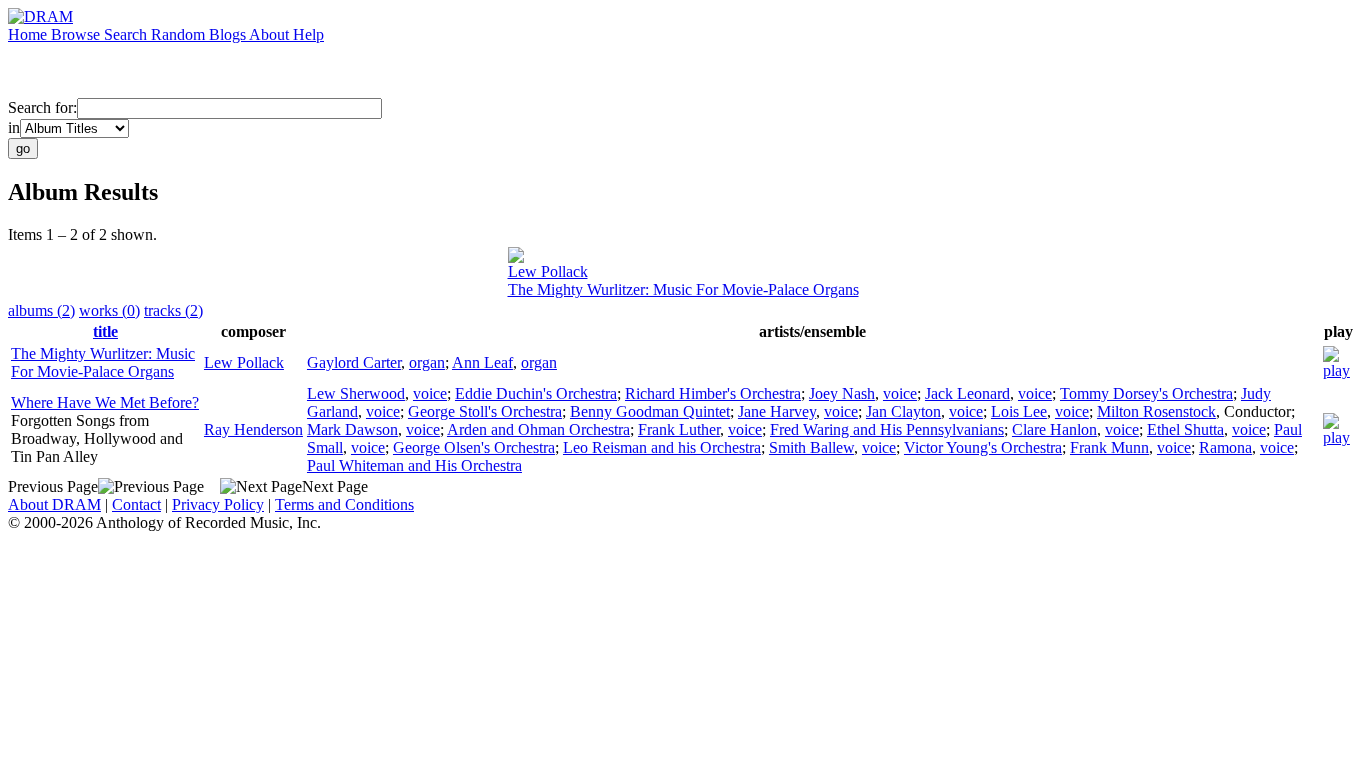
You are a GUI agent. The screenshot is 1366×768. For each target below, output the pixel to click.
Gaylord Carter (354, 362)
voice (430, 393)
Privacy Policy (218, 504)
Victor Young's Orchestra (983, 447)
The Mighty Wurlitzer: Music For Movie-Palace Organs (683, 289)
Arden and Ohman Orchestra (538, 429)
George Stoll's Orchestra (485, 411)
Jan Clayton (903, 411)
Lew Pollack (548, 271)
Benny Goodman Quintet (650, 411)
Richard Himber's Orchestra (713, 393)
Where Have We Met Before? (105, 402)
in (14, 127)
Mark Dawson (352, 429)
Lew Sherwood (356, 393)
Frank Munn (1109, 447)
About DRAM (54, 504)
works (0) (109, 310)
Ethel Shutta (1185, 429)
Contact (136, 504)
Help (308, 34)
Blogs (229, 34)
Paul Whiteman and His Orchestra (414, 465)
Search (127, 34)
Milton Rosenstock (1156, 411)
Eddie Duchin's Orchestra (536, 393)
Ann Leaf (482, 362)
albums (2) (41, 310)
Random (180, 34)
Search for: (42, 107)
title (105, 331)
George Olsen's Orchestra (474, 447)
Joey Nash (842, 393)
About (271, 34)
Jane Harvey (777, 411)
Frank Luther (679, 429)
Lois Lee (1019, 411)
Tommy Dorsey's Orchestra (1146, 393)
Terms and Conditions (344, 504)
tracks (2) (173, 310)
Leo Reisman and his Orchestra (662, 447)
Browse (77, 34)
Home (29, 34)
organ (427, 362)
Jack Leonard (967, 393)
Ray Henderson (253, 429)
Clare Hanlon (1054, 429)
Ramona (1225, 447)
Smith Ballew (811, 447)
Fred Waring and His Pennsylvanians (887, 429)
